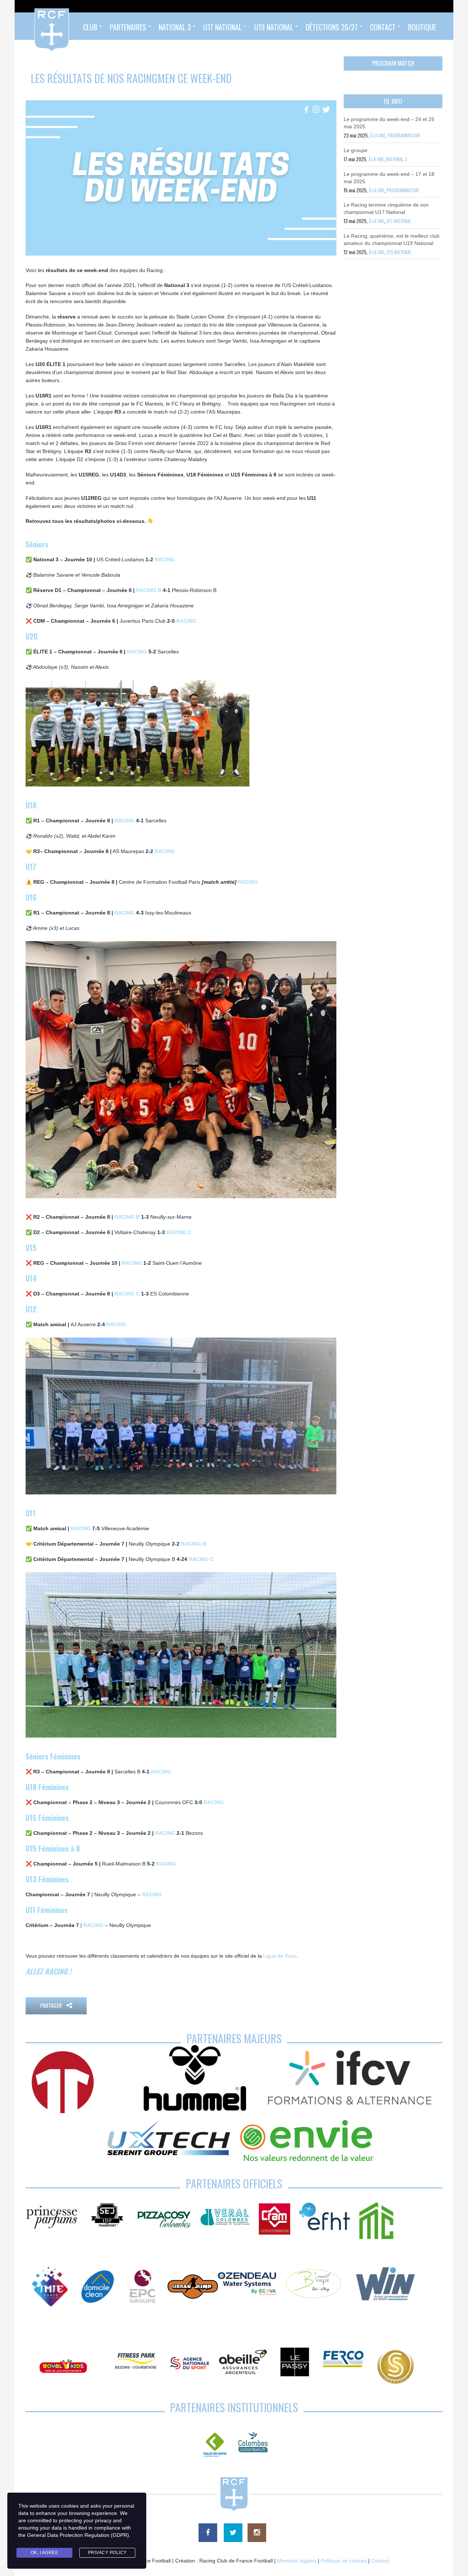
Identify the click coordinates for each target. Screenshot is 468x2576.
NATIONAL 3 (397, 159)
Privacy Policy (107, 2553)
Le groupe (356, 150)
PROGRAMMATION (404, 135)
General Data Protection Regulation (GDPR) (78, 2535)
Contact (380, 2561)
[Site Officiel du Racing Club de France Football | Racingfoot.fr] (32, 26)
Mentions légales (297, 2561)
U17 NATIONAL (399, 221)
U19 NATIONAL (399, 252)
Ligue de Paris (280, 1956)
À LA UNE (378, 135)
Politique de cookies (344, 2561)
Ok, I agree (45, 2553)
